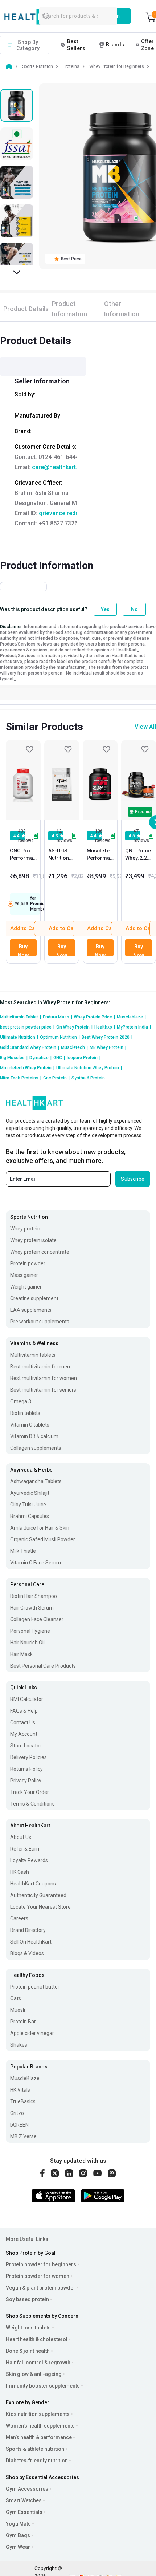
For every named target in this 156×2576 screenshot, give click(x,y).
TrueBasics (23, 2101)
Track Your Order (30, 1792)
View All (145, 727)
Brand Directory (28, 1930)
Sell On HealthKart (31, 1942)
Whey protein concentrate (40, 1252)
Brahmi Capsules (30, 1516)
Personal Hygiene (30, 1631)
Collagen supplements (36, 1448)
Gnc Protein (56, 1078)
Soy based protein (27, 2299)
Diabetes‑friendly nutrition (37, 2461)
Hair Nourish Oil (27, 1643)
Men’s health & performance (39, 2437)
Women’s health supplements (40, 2426)
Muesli (18, 2010)
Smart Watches (24, 2500)
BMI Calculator (27, 1699)
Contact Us (23, 1722)
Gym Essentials (24, 2512)
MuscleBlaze (25, 2078)
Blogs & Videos (27, 1953)
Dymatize (40, 1058)
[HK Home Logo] (38, 17)
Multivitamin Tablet (20, 1017)
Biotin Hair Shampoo (34, 1596)
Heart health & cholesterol (37, 2339)
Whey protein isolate (33, 1240)
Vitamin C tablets (30, 1425)
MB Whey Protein (108, 1047)
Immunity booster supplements (43, 2386)
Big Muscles (14, 1058)
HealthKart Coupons (33, 1884)
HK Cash (20, 1872)
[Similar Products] (23, 780)
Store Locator (26, 1746)
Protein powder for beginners (41, 2264)
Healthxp (105, 1027)
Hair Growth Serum (32, 1608)
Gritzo (17, 2113)
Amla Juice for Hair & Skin (40, 1528)
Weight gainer (26, 1287)
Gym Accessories (27, 2489)
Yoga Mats (18, 2524)
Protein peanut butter (35, 1987)
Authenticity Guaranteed (38, 1895)
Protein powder (28, 1263)
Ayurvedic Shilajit (30, 1493)
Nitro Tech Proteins (21, 1078)
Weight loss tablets (28, 2328)
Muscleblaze (131, 1017)
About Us (21, 1837)
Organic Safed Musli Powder (43, 1539)
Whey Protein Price (95, 1017)
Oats (16, 1998)
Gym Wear (18, 2547)
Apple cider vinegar (32, 2033)
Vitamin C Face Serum (36, 1563)
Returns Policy (26, 1769)
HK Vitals (20, 2090)
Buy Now (23, 950)
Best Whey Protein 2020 (107, 1037)
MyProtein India (134, 1027)
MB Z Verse (23, 2136)
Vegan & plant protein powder (41, 2288)
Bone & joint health (28, 2351)
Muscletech (74, 1047)
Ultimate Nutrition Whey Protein (89, 1068)
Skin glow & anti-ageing (34, 2374)
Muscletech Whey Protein (27, 1068)
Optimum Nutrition (60, 1037)
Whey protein (25, 1229)
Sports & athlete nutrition (35, 2449)
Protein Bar (23, 2022)
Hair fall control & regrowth (38, 2363)
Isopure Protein (84, 1058)
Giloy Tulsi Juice (28, 1505)
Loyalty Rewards (29, 1860)
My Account (24, 1734)
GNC (59, 1058)
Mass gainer (24, 1275)
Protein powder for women (38, 2276)
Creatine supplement (34, 1298)
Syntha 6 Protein (88, 1078)
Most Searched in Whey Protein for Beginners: (55, 1002)
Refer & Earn (25, 1849)
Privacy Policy (26, 1781)
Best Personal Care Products (43, 1666)
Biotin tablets (25, 1413)
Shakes (19, 2045)
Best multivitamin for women (44, 1378)
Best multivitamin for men (40, 1367)
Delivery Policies (28, 1757)
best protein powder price (27, 1027)
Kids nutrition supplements (38, 2414)
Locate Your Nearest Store (40, 1907)
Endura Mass (58, 1017)
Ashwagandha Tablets (36, 1481)
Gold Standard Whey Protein (30, 1047)
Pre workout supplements (40, 1322)
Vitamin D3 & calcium (34, 1436)
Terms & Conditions (32, 1804)
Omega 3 (21, 1401)
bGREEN (19, 2125)
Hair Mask (21, 1654)
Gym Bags (18, 2535)
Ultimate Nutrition (19, 1037)
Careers (19, 1918)
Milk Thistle (23, 1551)
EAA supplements (31, 1310)
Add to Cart (63, 928)
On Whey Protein (74, 1027)
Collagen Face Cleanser (37, 1619)
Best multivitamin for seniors (43, 1390)
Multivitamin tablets (33, 1355)
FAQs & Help (24, 1711)
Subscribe (133, 1179)
